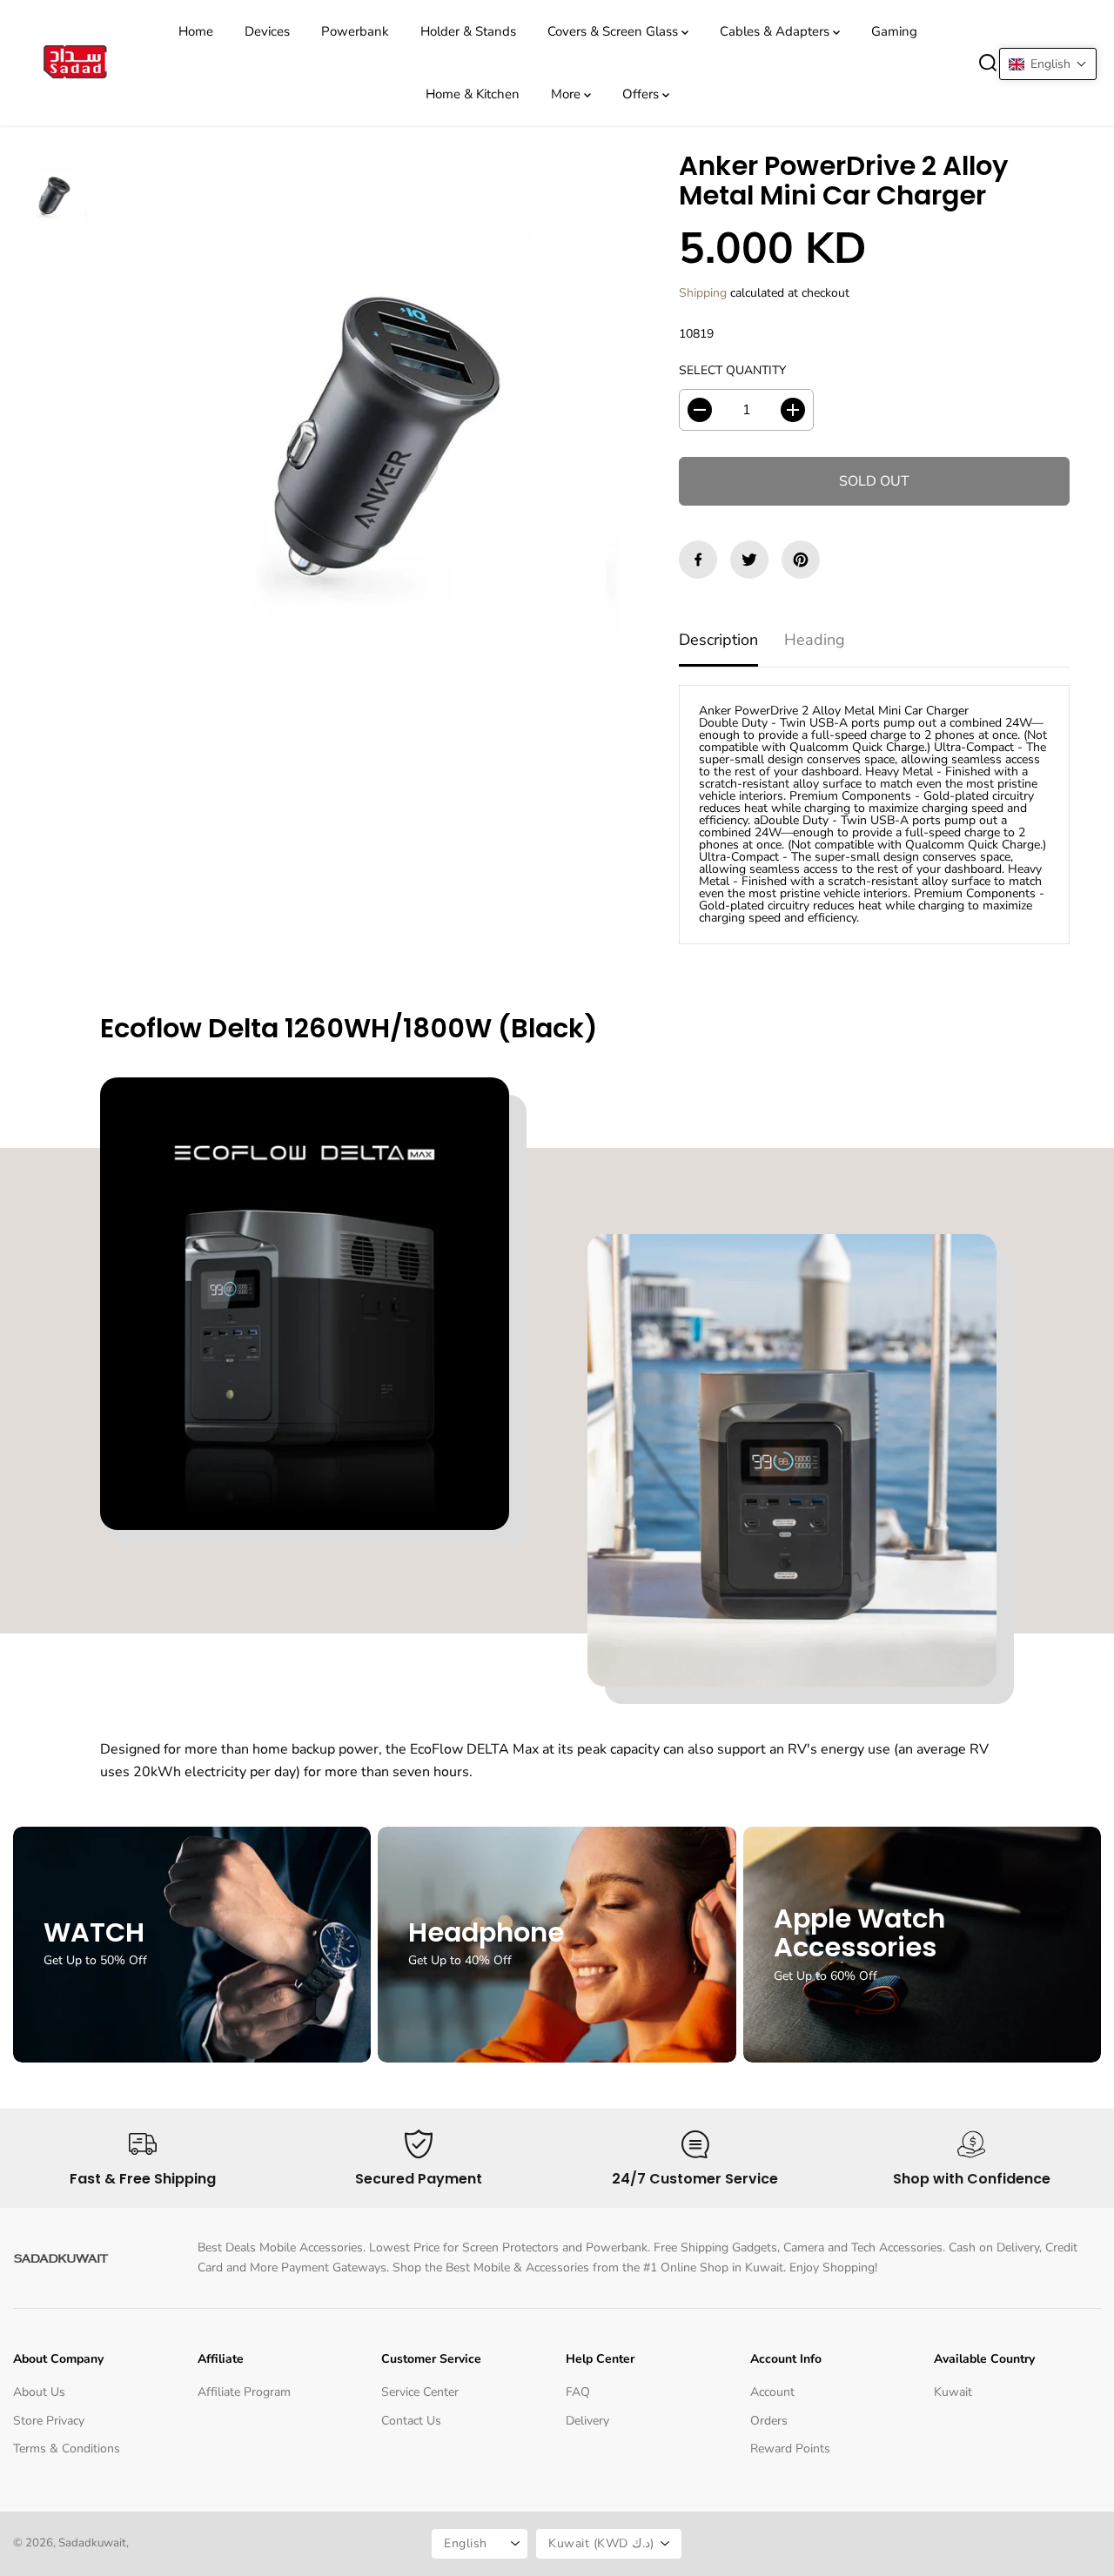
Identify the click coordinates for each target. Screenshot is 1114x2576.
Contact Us (411, 2421)
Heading (815, 640)
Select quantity (732, 370)
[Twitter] (749, 560)
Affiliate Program (244, 2392)
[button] (1048, 64)
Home (196, 31)
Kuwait (953, 2392)
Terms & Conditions (67, 2449)
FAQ (578, 2392)
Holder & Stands (468, 31)
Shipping (703, 293)
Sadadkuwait (92, 2543)
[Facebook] (698, 560)
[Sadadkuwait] (74, 63)
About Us (39, 2392)
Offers (642, 94)
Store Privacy (49, 2421)
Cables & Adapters (776, 31)
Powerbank (355, 31)
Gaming (894, 31)
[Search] (988, 63)
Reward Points (790, 2449)
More (567, 94)
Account (772, 2392)
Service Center (420, 2392)
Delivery (587, 2421)
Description (718, 640)
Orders (769, 2421)
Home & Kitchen (473, 94)
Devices (267, 31)
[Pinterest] (801, 560)
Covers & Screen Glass (614, 31)
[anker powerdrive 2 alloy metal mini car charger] (371, 428)
